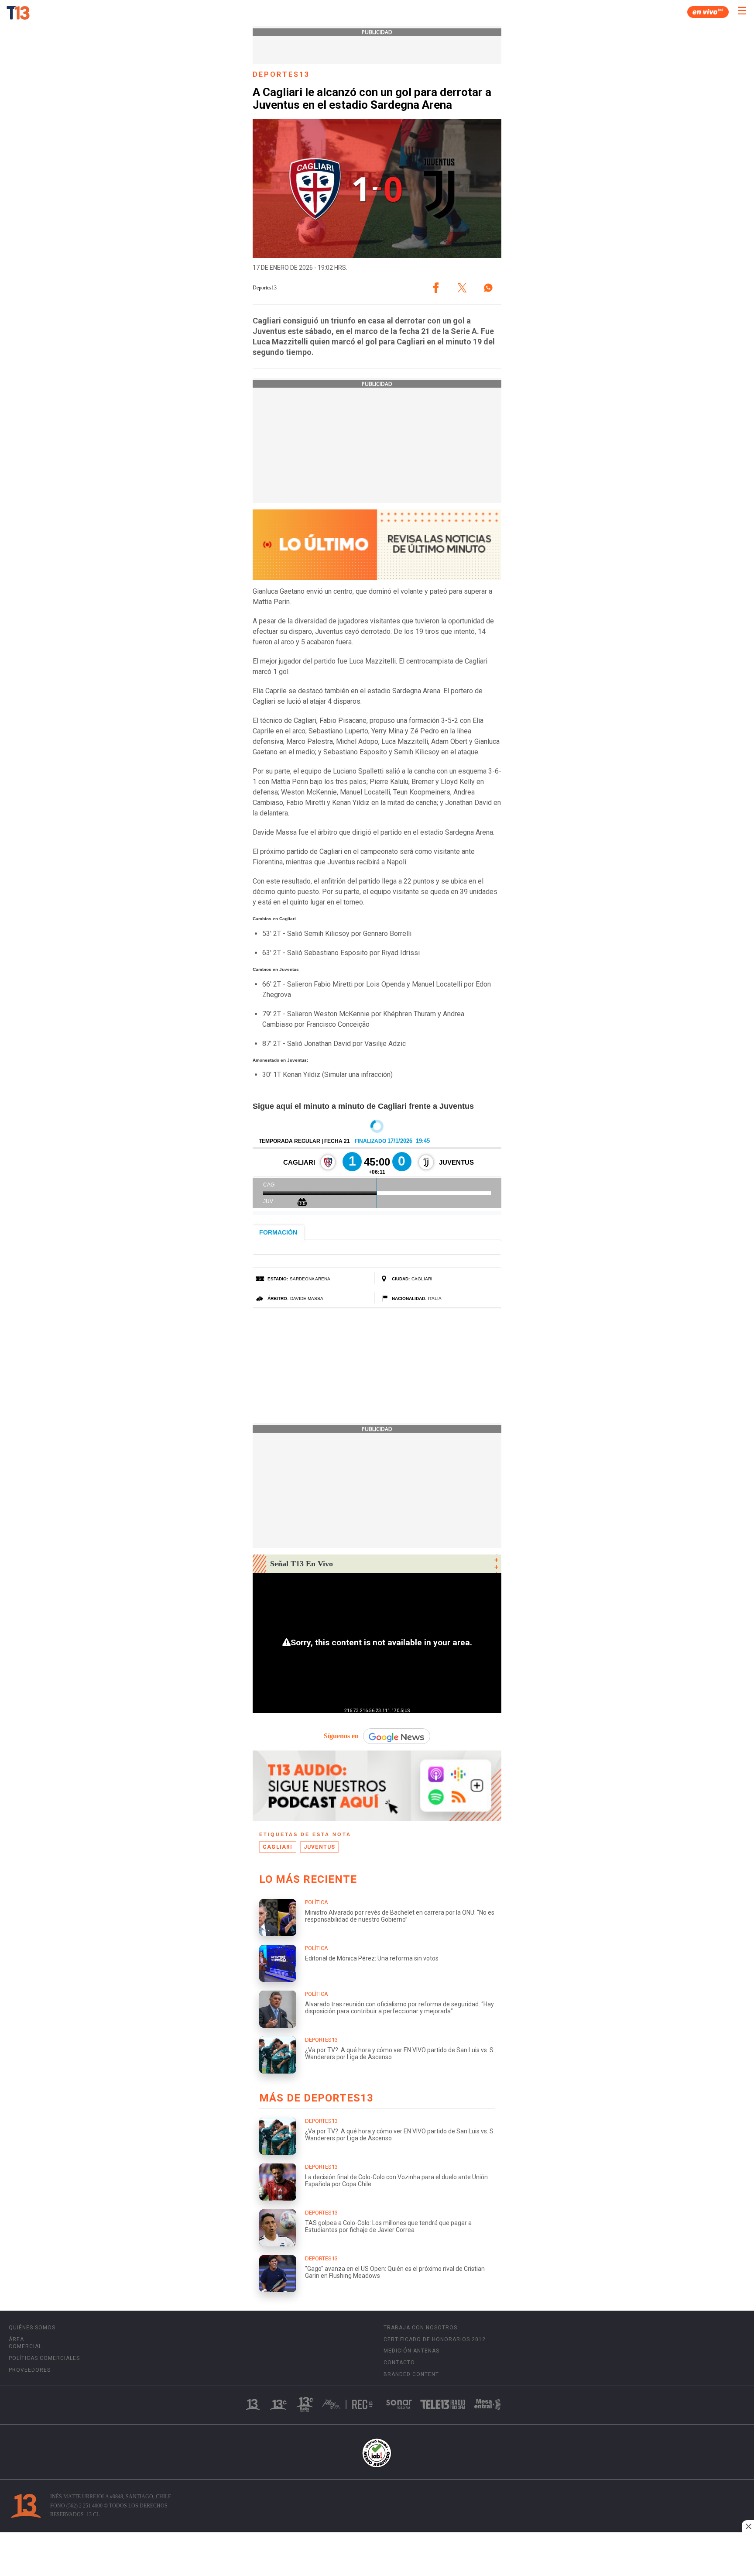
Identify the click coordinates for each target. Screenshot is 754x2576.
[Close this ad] (748, 2526)
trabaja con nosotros (420, 2328)
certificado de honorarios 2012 (435, 2339)
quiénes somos (32, 2328)
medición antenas (411, 2351)
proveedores (30, 2370)
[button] (436, 288)
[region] (377, 2555)
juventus (320, 1847)
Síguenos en (341, 1736)
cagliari (278, 1847)
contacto (399, 2363)
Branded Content (411, 2374)
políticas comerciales (44, 2358)
